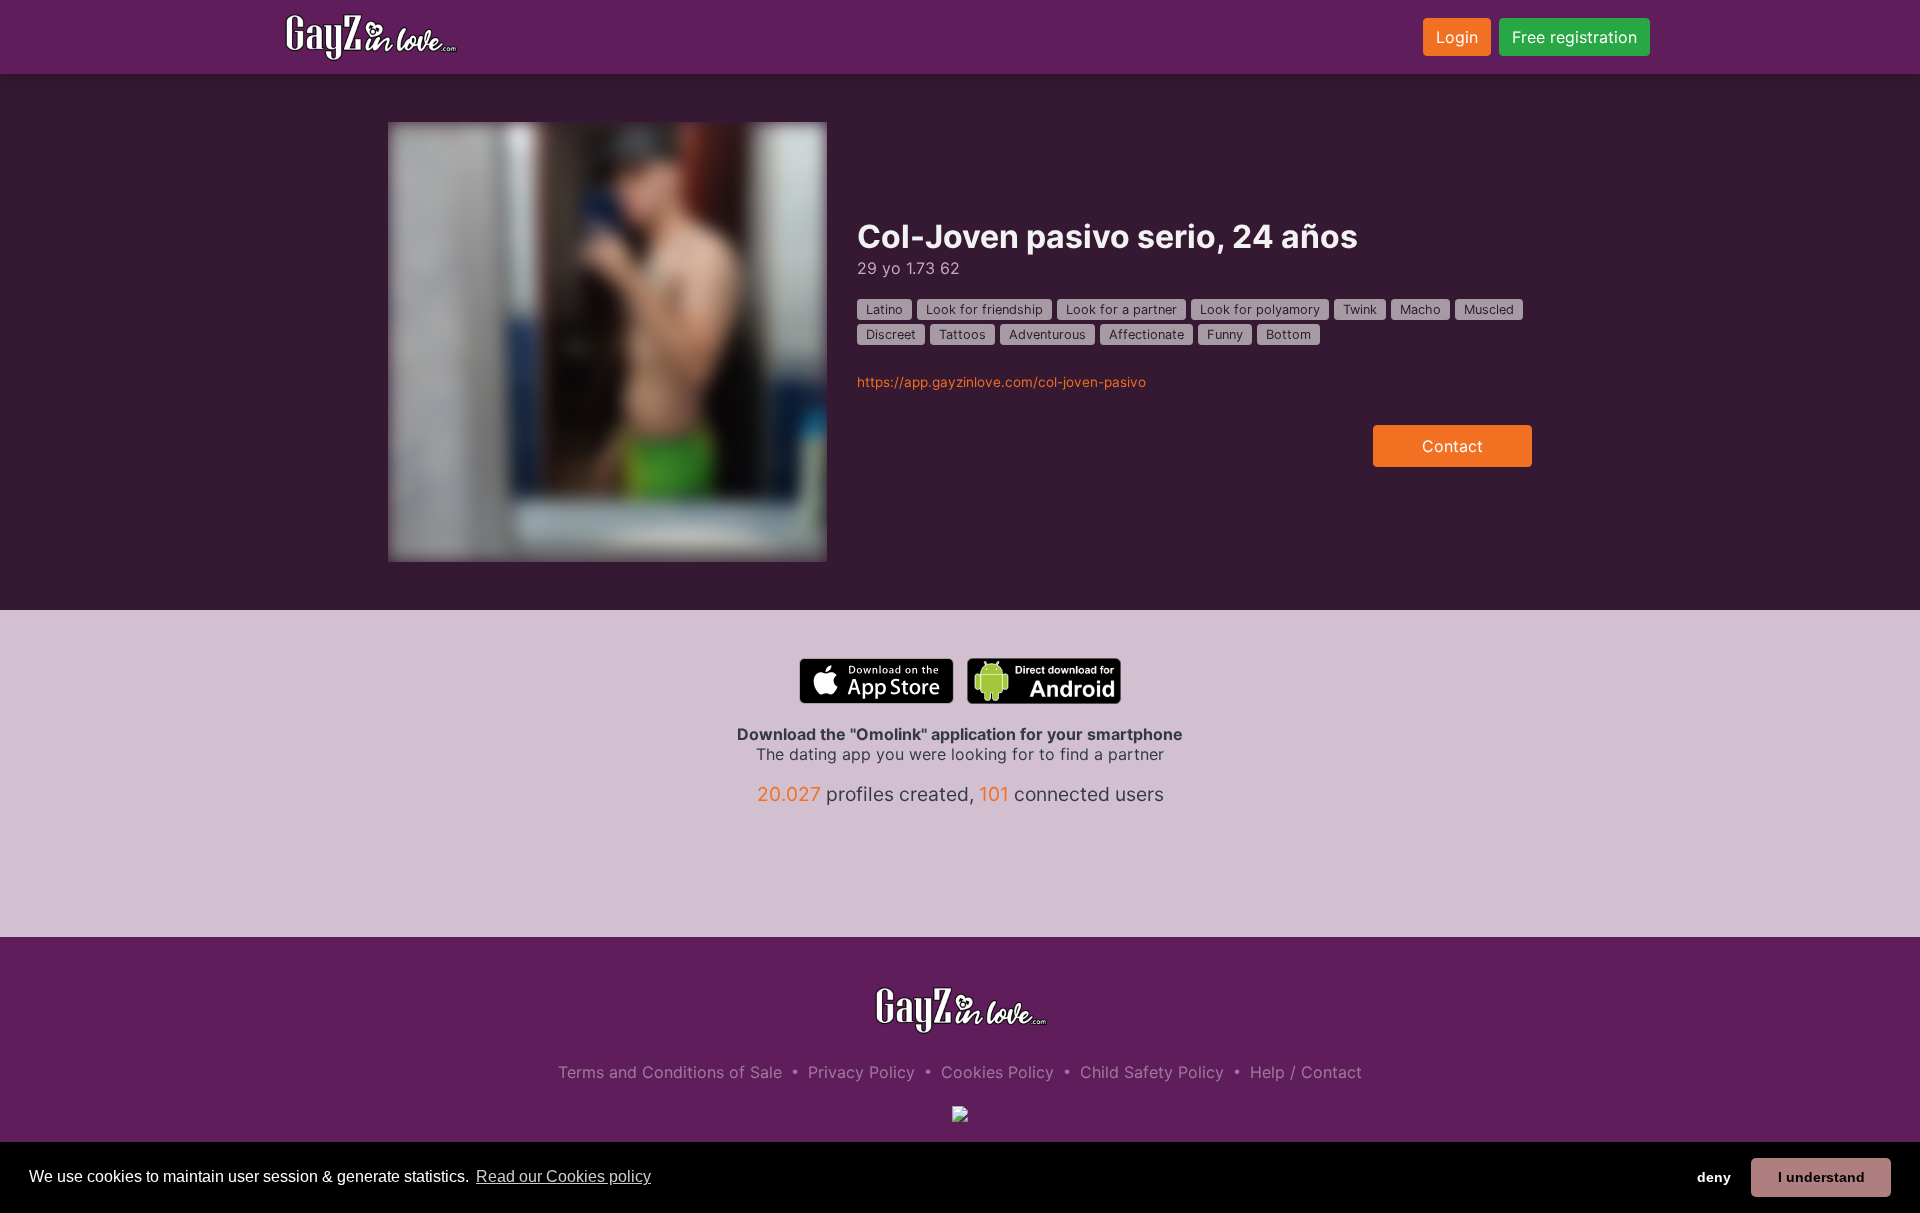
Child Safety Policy (1152, 1072)
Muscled (1489, 309)
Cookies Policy (997, 1072)
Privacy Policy (861, 1072)
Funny (1225, 334)
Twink (1360, 309)
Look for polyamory (1260, 309)
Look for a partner (1121, 309)
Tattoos (962, 334)
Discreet (891, 334)
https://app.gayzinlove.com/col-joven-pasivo (1001, 382)
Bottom (1288, 334)
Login (1457, 37)
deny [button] (1714, 1177)
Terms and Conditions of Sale (670, 1072)
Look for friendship (984, 309)
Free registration (1574, 37)
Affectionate (1146, 334)
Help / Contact (1306, 1072)
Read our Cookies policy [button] (563, 1176)
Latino (884, 309)
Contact (1452, 446)
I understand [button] (1821, 1177)
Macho (1420, 309)
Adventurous (1047, 334)
